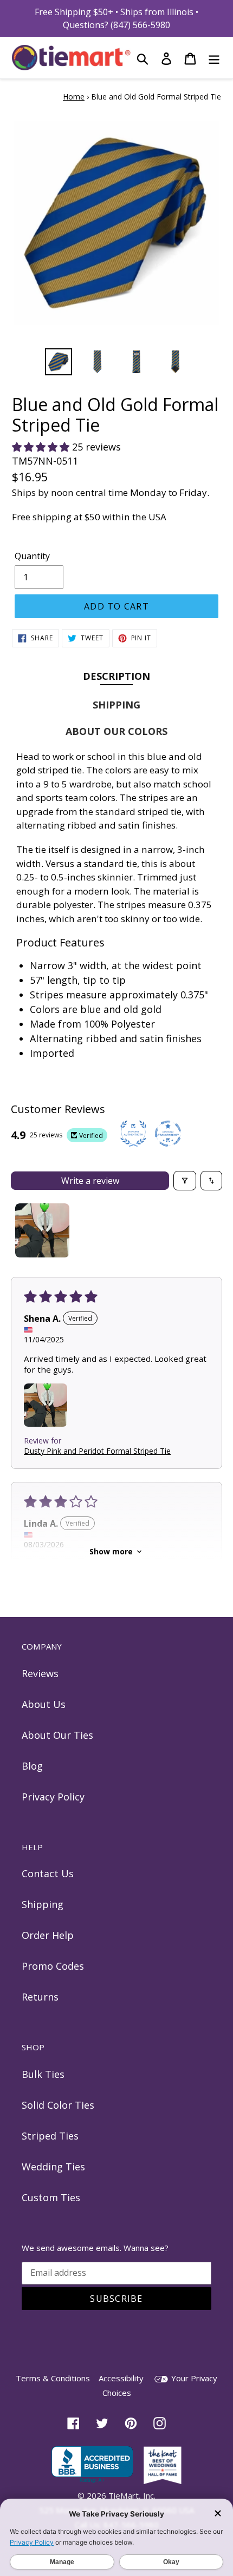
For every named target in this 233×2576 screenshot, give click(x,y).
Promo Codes (53, 1966)
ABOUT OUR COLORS (116, 731)
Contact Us (48, 1873)
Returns (40, 1997)
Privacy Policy (53, 1797)
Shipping (43, 1904)
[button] (42, 447)
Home (74, 97)
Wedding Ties (53, 2167)
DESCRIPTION (116, 676)
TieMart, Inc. (132, 2495)
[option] (59, 362)
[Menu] (214, 58)
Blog (32, 1766)
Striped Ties (50, 2136)
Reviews (40, 1673)
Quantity (32, 556)
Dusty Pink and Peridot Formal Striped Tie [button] (97, 1451)
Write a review (90, 1181)
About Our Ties (57, 1735)
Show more (111, 1551)
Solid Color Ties (58, 2105)
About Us (44, 1704)
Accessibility (121, 2378)
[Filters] (185, 1181)
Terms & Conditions (53, 2378)
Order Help (48, 1935)
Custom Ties (51, 2197)
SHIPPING (116, 705)
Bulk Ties (43, 2074)
